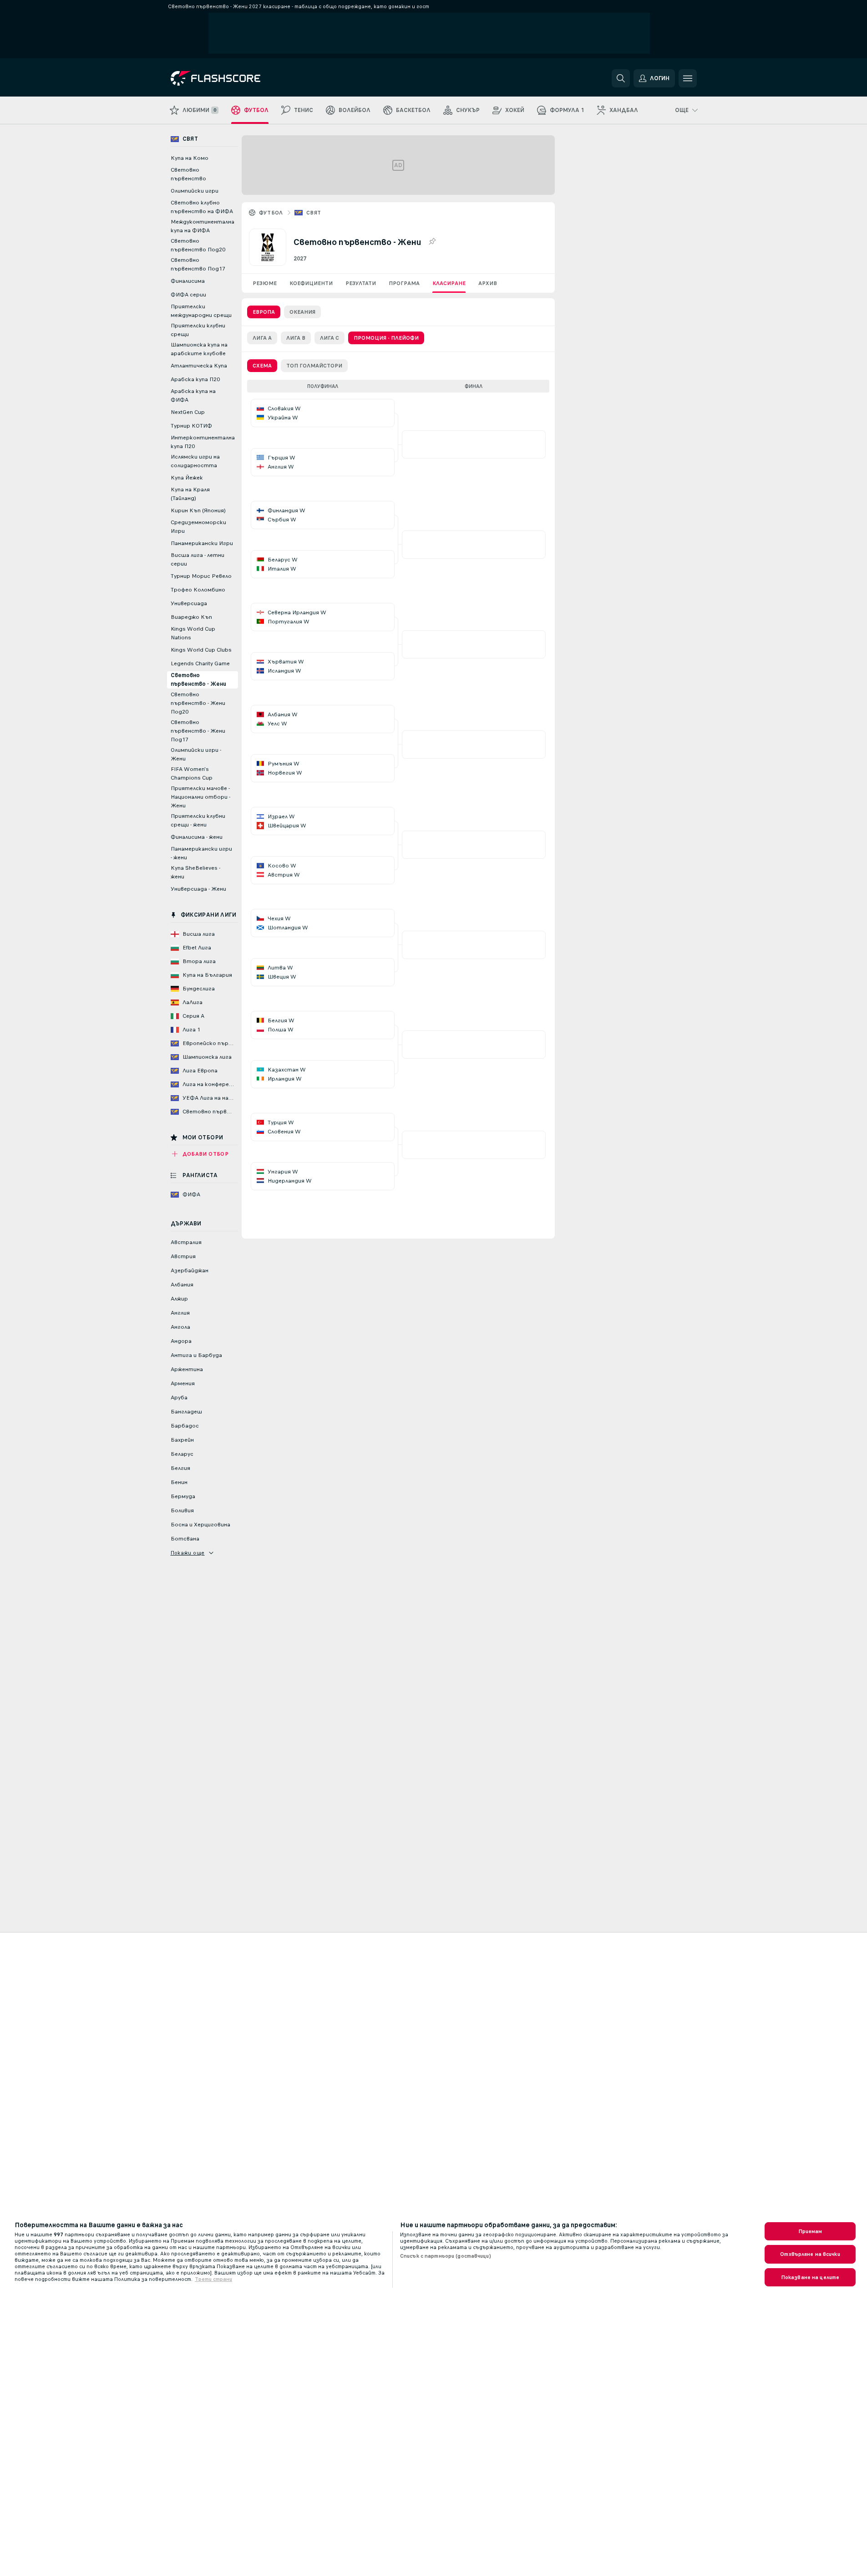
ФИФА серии (188, 295)
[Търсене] (621, 78)
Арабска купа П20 (195, 379)
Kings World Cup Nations (193, 633)
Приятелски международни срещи (201, 311)
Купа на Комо (190, 158)
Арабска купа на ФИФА (193, 395)
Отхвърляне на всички (810, 2254)
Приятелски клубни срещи (198, 330)
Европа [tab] (264, 312)
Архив (488, 283)
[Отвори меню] (688, 78)
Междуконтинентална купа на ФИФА (203, 226)
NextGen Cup (188, 412)
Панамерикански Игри (202, 543)
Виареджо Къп (191, 617)
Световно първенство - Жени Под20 (198, 703)
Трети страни (213, 2279)
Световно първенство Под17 (198, 264)
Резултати (361, 283)
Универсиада (189, 603)
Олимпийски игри (195, 191)
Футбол (271, 213)
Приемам (810, 2231)
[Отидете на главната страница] (233, 78)
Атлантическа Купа (199, 366)
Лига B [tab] (296, 338)
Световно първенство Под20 (198, 245)
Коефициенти (311, 283)
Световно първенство (188, 174)
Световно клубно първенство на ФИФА (202, 207)
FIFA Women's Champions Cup (192, 773)
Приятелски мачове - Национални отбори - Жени (200, 797)
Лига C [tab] (330, 338)
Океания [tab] (302, 312)
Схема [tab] (262, 366)
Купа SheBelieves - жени (195, 872)
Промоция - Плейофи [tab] (386, 338)
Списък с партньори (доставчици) (446, 2256)
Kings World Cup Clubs (201, 650)
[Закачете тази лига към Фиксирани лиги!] (432, 242)
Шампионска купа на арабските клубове (199, 349)
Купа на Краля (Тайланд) (190, 494)
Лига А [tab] (262, 338)
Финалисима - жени (197, 837)
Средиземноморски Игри (198, 527)
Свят (314, 213)
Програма (404, 283)
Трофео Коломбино (198, 590)
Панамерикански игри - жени (201, 853)
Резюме (265, 283)
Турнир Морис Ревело (201, 576)
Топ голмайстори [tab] (314, 366)
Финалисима (188, 281)
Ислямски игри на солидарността (195, 461)
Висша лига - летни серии (198, 559)
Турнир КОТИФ (191, 426)
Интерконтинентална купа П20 (203, 442)
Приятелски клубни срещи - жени (198, 820)
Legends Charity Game (200, 663)
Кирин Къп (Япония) (198, 510)
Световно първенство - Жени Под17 (198, 731)
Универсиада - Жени (198, 889)
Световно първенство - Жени (198, 680)
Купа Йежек (187, 478)
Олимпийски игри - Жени (196, 754)
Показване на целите (810, 2277)
